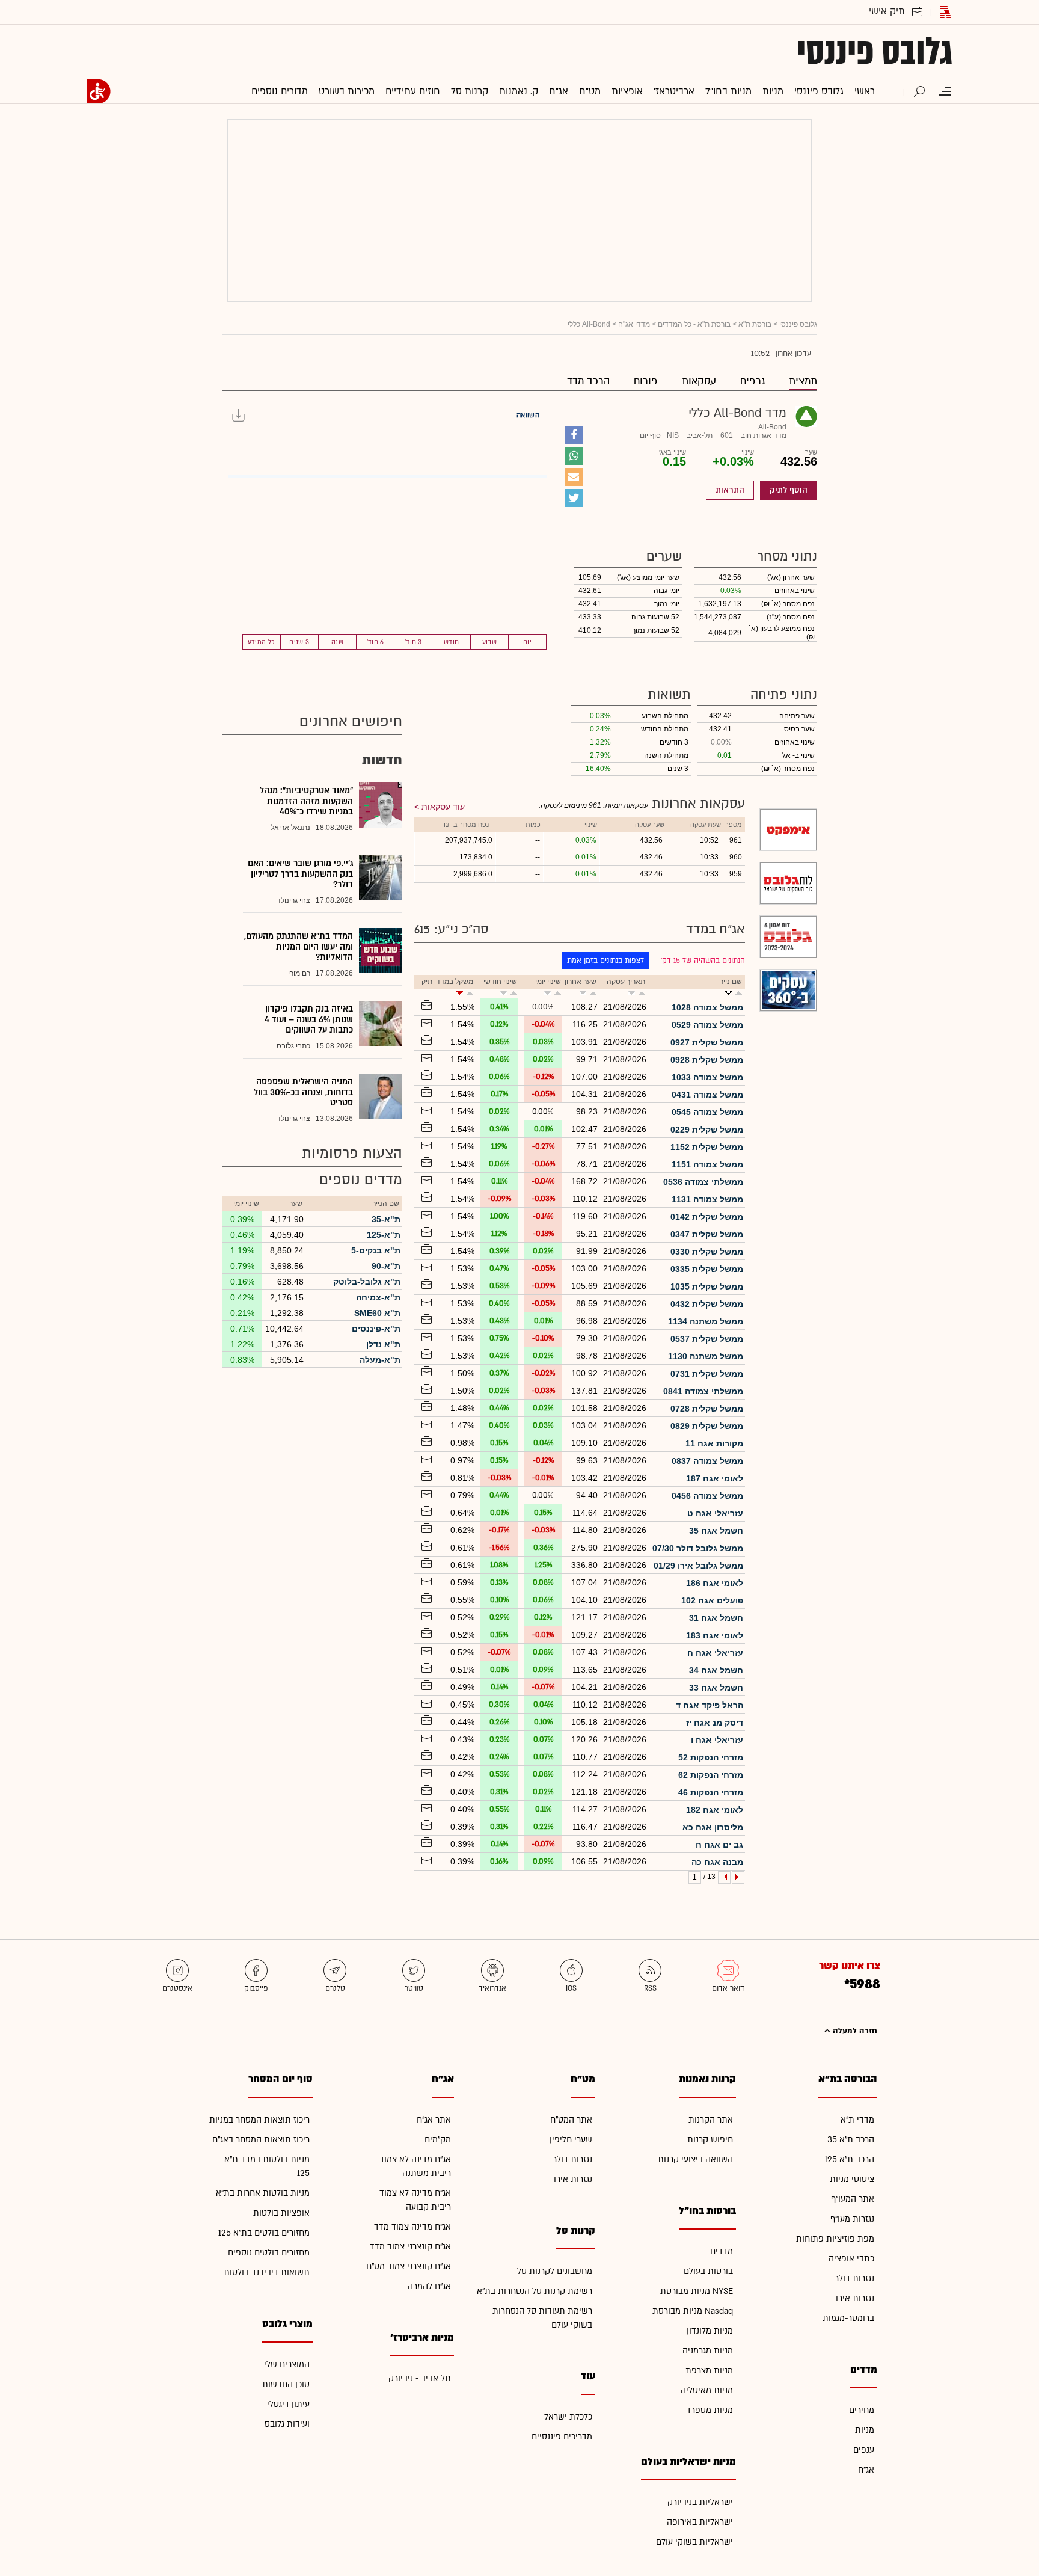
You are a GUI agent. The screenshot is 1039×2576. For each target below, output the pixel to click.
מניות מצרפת (709, 2371)
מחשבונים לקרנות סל (555, 2271)
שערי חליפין (571, 2140)
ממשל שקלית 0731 (707, 1374)
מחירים (862, 2410)
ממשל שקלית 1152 (707, 1147)
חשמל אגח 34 (716, 1670)
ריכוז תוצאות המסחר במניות (259, 2120)
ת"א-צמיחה (378, 1297)
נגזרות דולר (854, 2279)
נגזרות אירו (855, 2298)
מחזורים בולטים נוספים (269, 2253)
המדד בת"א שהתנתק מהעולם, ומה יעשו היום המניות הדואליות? (299, 947)
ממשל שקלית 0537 (707, 1339)
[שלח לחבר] (574, 477)
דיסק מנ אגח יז (715, 1723)
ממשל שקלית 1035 (707, 1286)
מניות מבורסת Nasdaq (693, 2311)
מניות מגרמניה (708, 2351)
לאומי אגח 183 (715, 1635)
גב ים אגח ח (719, 1845)
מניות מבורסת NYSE (697, 2291)
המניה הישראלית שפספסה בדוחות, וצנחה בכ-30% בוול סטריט (303, 1092)
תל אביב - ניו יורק (420, 2378)
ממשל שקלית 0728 (707, 1409)
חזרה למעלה (854, 2031)
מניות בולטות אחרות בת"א (263, 2193)
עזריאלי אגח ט (715, 1513)
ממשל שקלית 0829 (707, 1426)
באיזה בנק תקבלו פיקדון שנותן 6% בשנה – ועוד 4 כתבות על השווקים (309, 1019)
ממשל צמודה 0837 (707, 1461)
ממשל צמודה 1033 (707, 1077)
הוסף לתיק (789, 490)
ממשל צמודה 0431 (707, 1095)
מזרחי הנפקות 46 (711, 1792)
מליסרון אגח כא (713, 1827)
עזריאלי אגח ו (717, 1740)
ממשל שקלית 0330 (707, 1252)
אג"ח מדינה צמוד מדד (412, 2227)
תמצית (803, 381)
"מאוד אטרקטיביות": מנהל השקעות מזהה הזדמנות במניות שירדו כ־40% (306, 801)
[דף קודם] (738, 1877)
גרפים (752, 381)
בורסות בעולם (708, 2271)
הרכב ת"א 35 (851, 2140)
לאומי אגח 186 (715, 1583)
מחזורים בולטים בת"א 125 (264, 2233)
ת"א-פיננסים (376, 1329)
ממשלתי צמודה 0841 (703, 1391)
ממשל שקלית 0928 (707, 1060)
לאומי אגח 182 (715, 1810)
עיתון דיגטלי (288, 2404)
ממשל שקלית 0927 (707, 1042)
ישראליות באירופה (700, 2522)
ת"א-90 (386, 1266)
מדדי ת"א (857, 2120)
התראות (730, 490)
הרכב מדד (588, 381)
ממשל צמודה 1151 (707, 1164)
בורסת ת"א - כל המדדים (694, 324)
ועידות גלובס (287, 2424)
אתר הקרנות (711, 2120)
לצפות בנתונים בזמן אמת (605, 961)
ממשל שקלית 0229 (707, 1130)
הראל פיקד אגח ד (710, 1705)
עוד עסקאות (443, 807)
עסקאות (699, 381)
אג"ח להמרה (429, 2286)
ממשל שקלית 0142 (707, 1217)
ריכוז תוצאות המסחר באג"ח (261, 2140)
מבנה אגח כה (717, 1862)
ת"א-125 (384, 1235)
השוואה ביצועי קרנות (695, 2159)
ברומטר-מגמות (848, 2318)
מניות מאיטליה (707, 2390)
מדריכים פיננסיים (562, 2437)
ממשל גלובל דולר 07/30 (698, 1548)
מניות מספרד (710, 2410)
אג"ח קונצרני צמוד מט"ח (409, 2267)
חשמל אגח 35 (716, 1531)
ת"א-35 (386, 1219)
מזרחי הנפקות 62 (711, 1775)
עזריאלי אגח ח (715, 1653)
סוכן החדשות (286, 2384)
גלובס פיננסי (875, 52)
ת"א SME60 (377, 1313)
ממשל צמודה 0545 (707, 1112)
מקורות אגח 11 (714, 1443)
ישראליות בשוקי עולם (694, 2542)
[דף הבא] (724, 1877)
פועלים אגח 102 (712, 1600)
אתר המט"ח (571, 2120)
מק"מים (438, 2140)
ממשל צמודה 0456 (707, 1496)
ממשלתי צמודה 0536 (703, 1182)
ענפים (864, 2450)
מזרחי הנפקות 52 (711, 1757)
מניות (865, 2430)
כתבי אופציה (851, 2259)
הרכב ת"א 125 (849, 2159)
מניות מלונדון (710, 2331)
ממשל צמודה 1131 (707, 1199)
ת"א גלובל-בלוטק (367, 1282)
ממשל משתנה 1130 (706, 1356)
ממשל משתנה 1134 (706, 1321)
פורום (646, 381)
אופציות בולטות (281, 2213)
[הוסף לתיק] (425, 1006)
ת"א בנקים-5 (376, 1250)
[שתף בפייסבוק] (574, 435)
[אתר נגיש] (99, 91)
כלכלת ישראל (568, 2417)
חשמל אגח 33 (716, 1688)
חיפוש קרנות (710, 2140)
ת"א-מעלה (380, 1360)
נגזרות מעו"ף (852, 2219)
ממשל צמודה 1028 (707, 1007)
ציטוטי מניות (852, 2179)
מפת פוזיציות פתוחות (835, 2239)
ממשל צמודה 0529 (707, 1025)
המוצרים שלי (287, 2365)
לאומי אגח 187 (715, 1478)
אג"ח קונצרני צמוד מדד (410, 2247)
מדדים (722, 2252)
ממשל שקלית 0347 (707, 1234)
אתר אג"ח (434, 2120)
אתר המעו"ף (853, 2199)
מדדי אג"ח (634, 324)
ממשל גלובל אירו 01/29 (698, 1566)
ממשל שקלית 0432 (707, 1304)
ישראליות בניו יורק (700, 2502)
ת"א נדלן (383, 1344)
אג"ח (866, 2470)
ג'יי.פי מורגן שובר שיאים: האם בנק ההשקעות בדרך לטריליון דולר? (300, 874)
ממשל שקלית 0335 (707, 1269)
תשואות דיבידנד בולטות (267, 2273)
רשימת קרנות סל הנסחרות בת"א (535, 2291)
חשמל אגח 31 (716, 1618)
